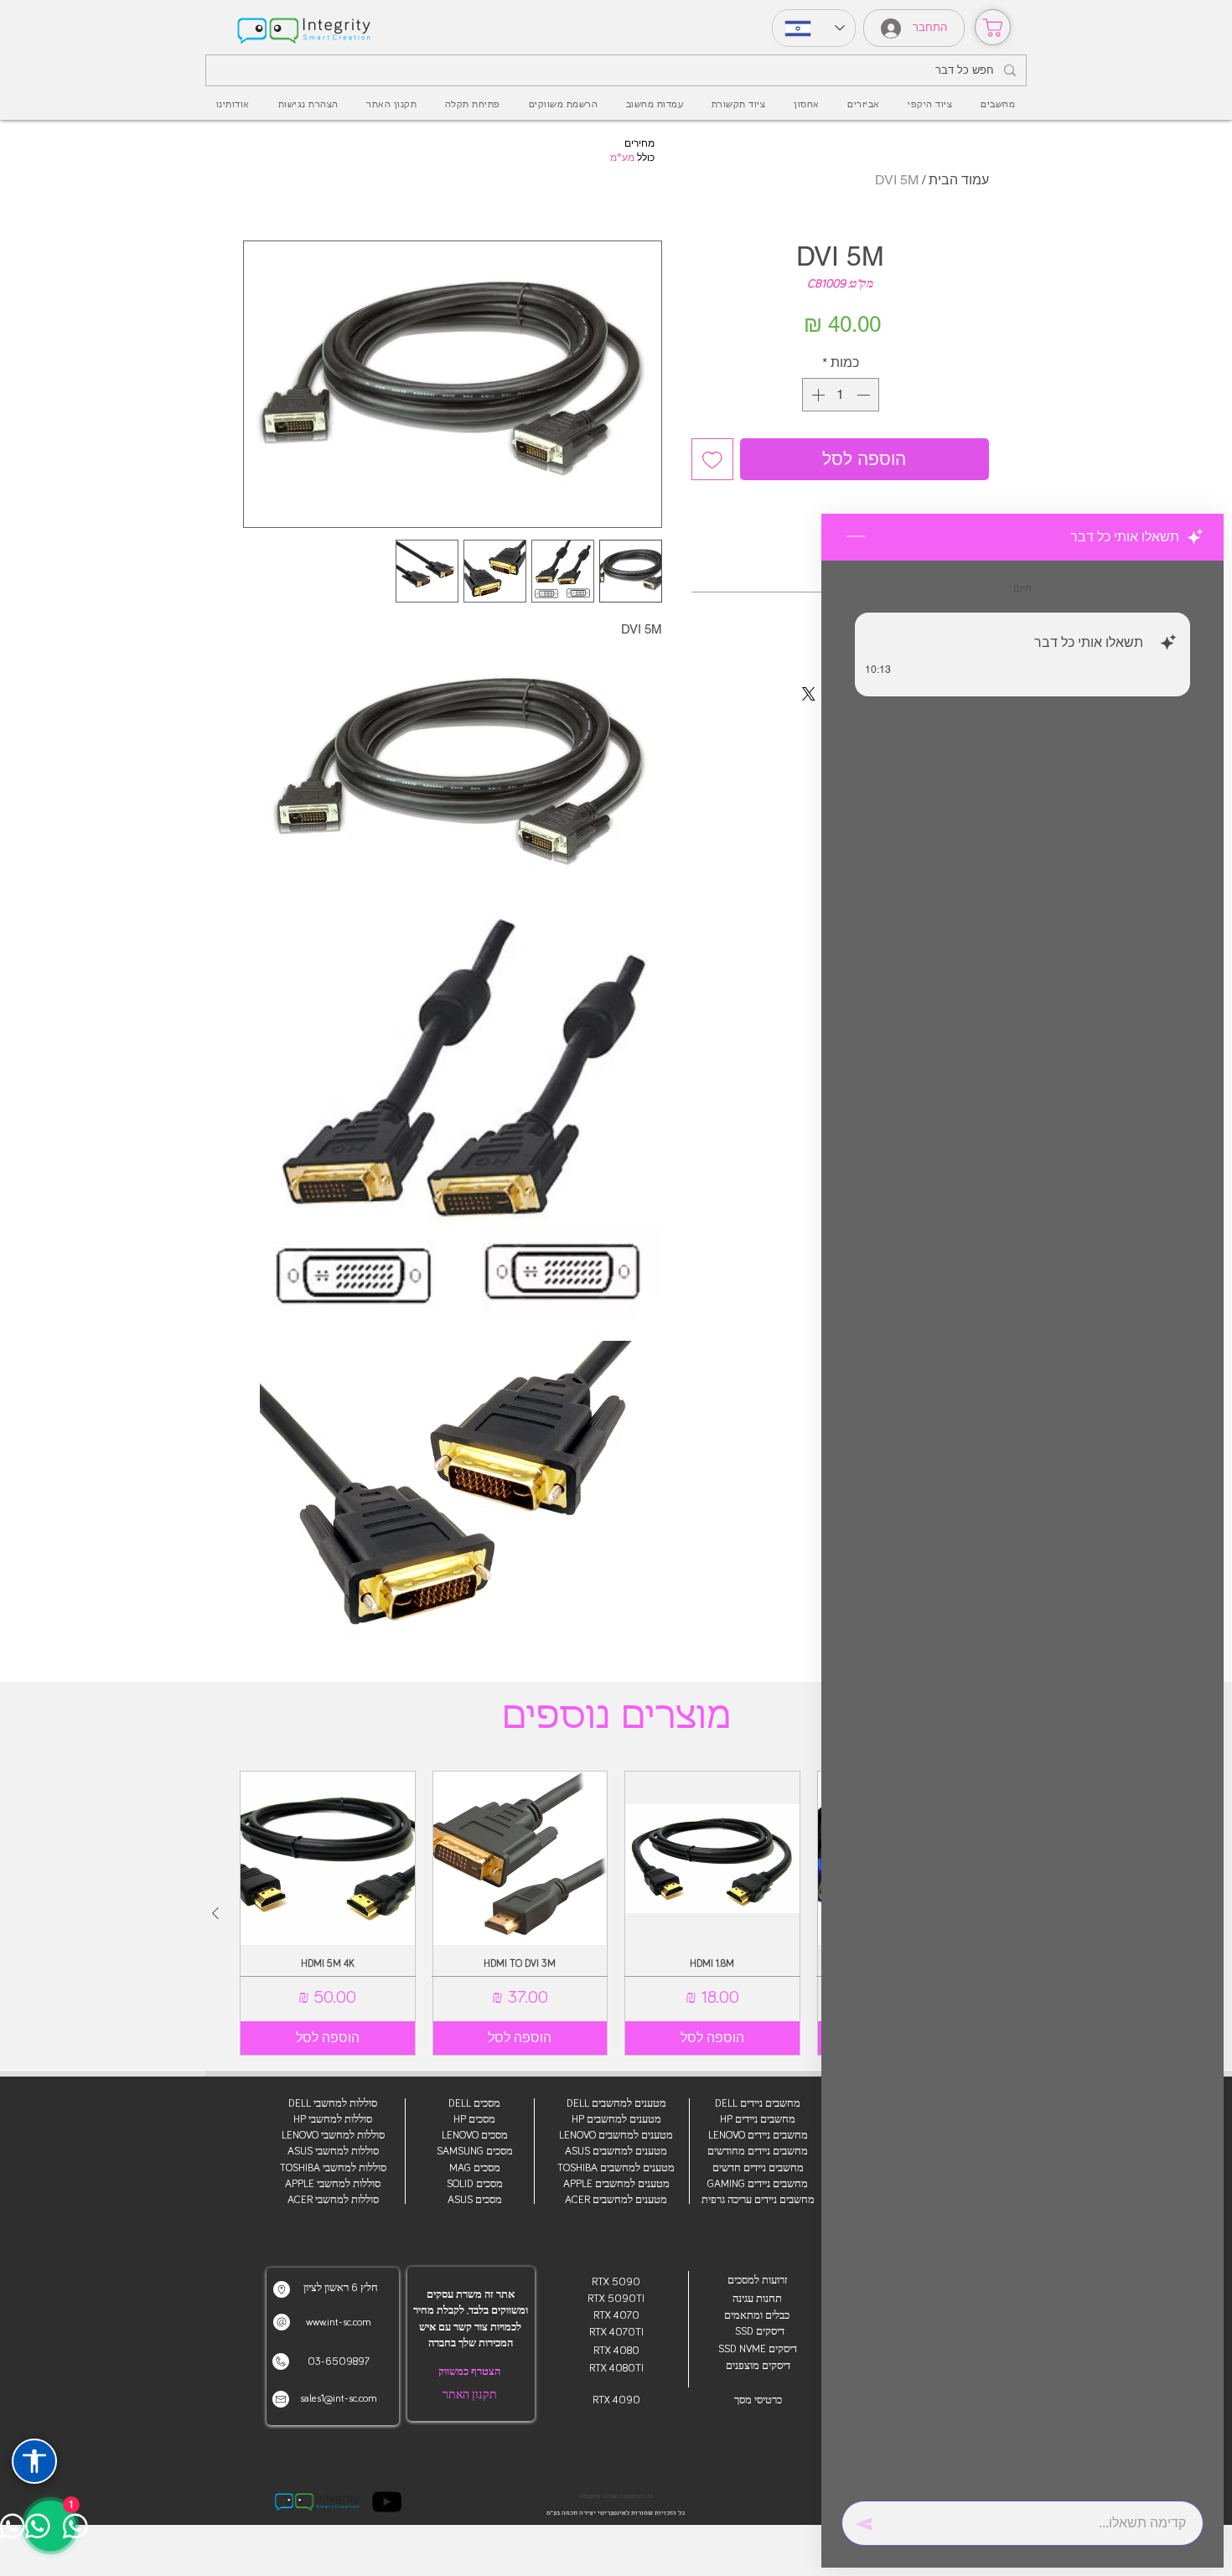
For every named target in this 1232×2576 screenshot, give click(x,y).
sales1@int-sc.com (339, 2399)
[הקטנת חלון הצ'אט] (856, 537)
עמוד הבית (959, 180)
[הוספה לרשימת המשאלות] (712, 459)
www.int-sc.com (339, 2323)
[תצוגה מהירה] (712, 1859)
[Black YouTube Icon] (387, 2502)
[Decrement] (865, 395)
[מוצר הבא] (215, 1913)
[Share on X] (809, 694)
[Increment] (816, 395)
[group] (616, 1913)
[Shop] (993, 27)
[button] (863, 105)
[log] (1022, 1526)
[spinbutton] (841, 395)
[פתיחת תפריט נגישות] (34, 2461)
